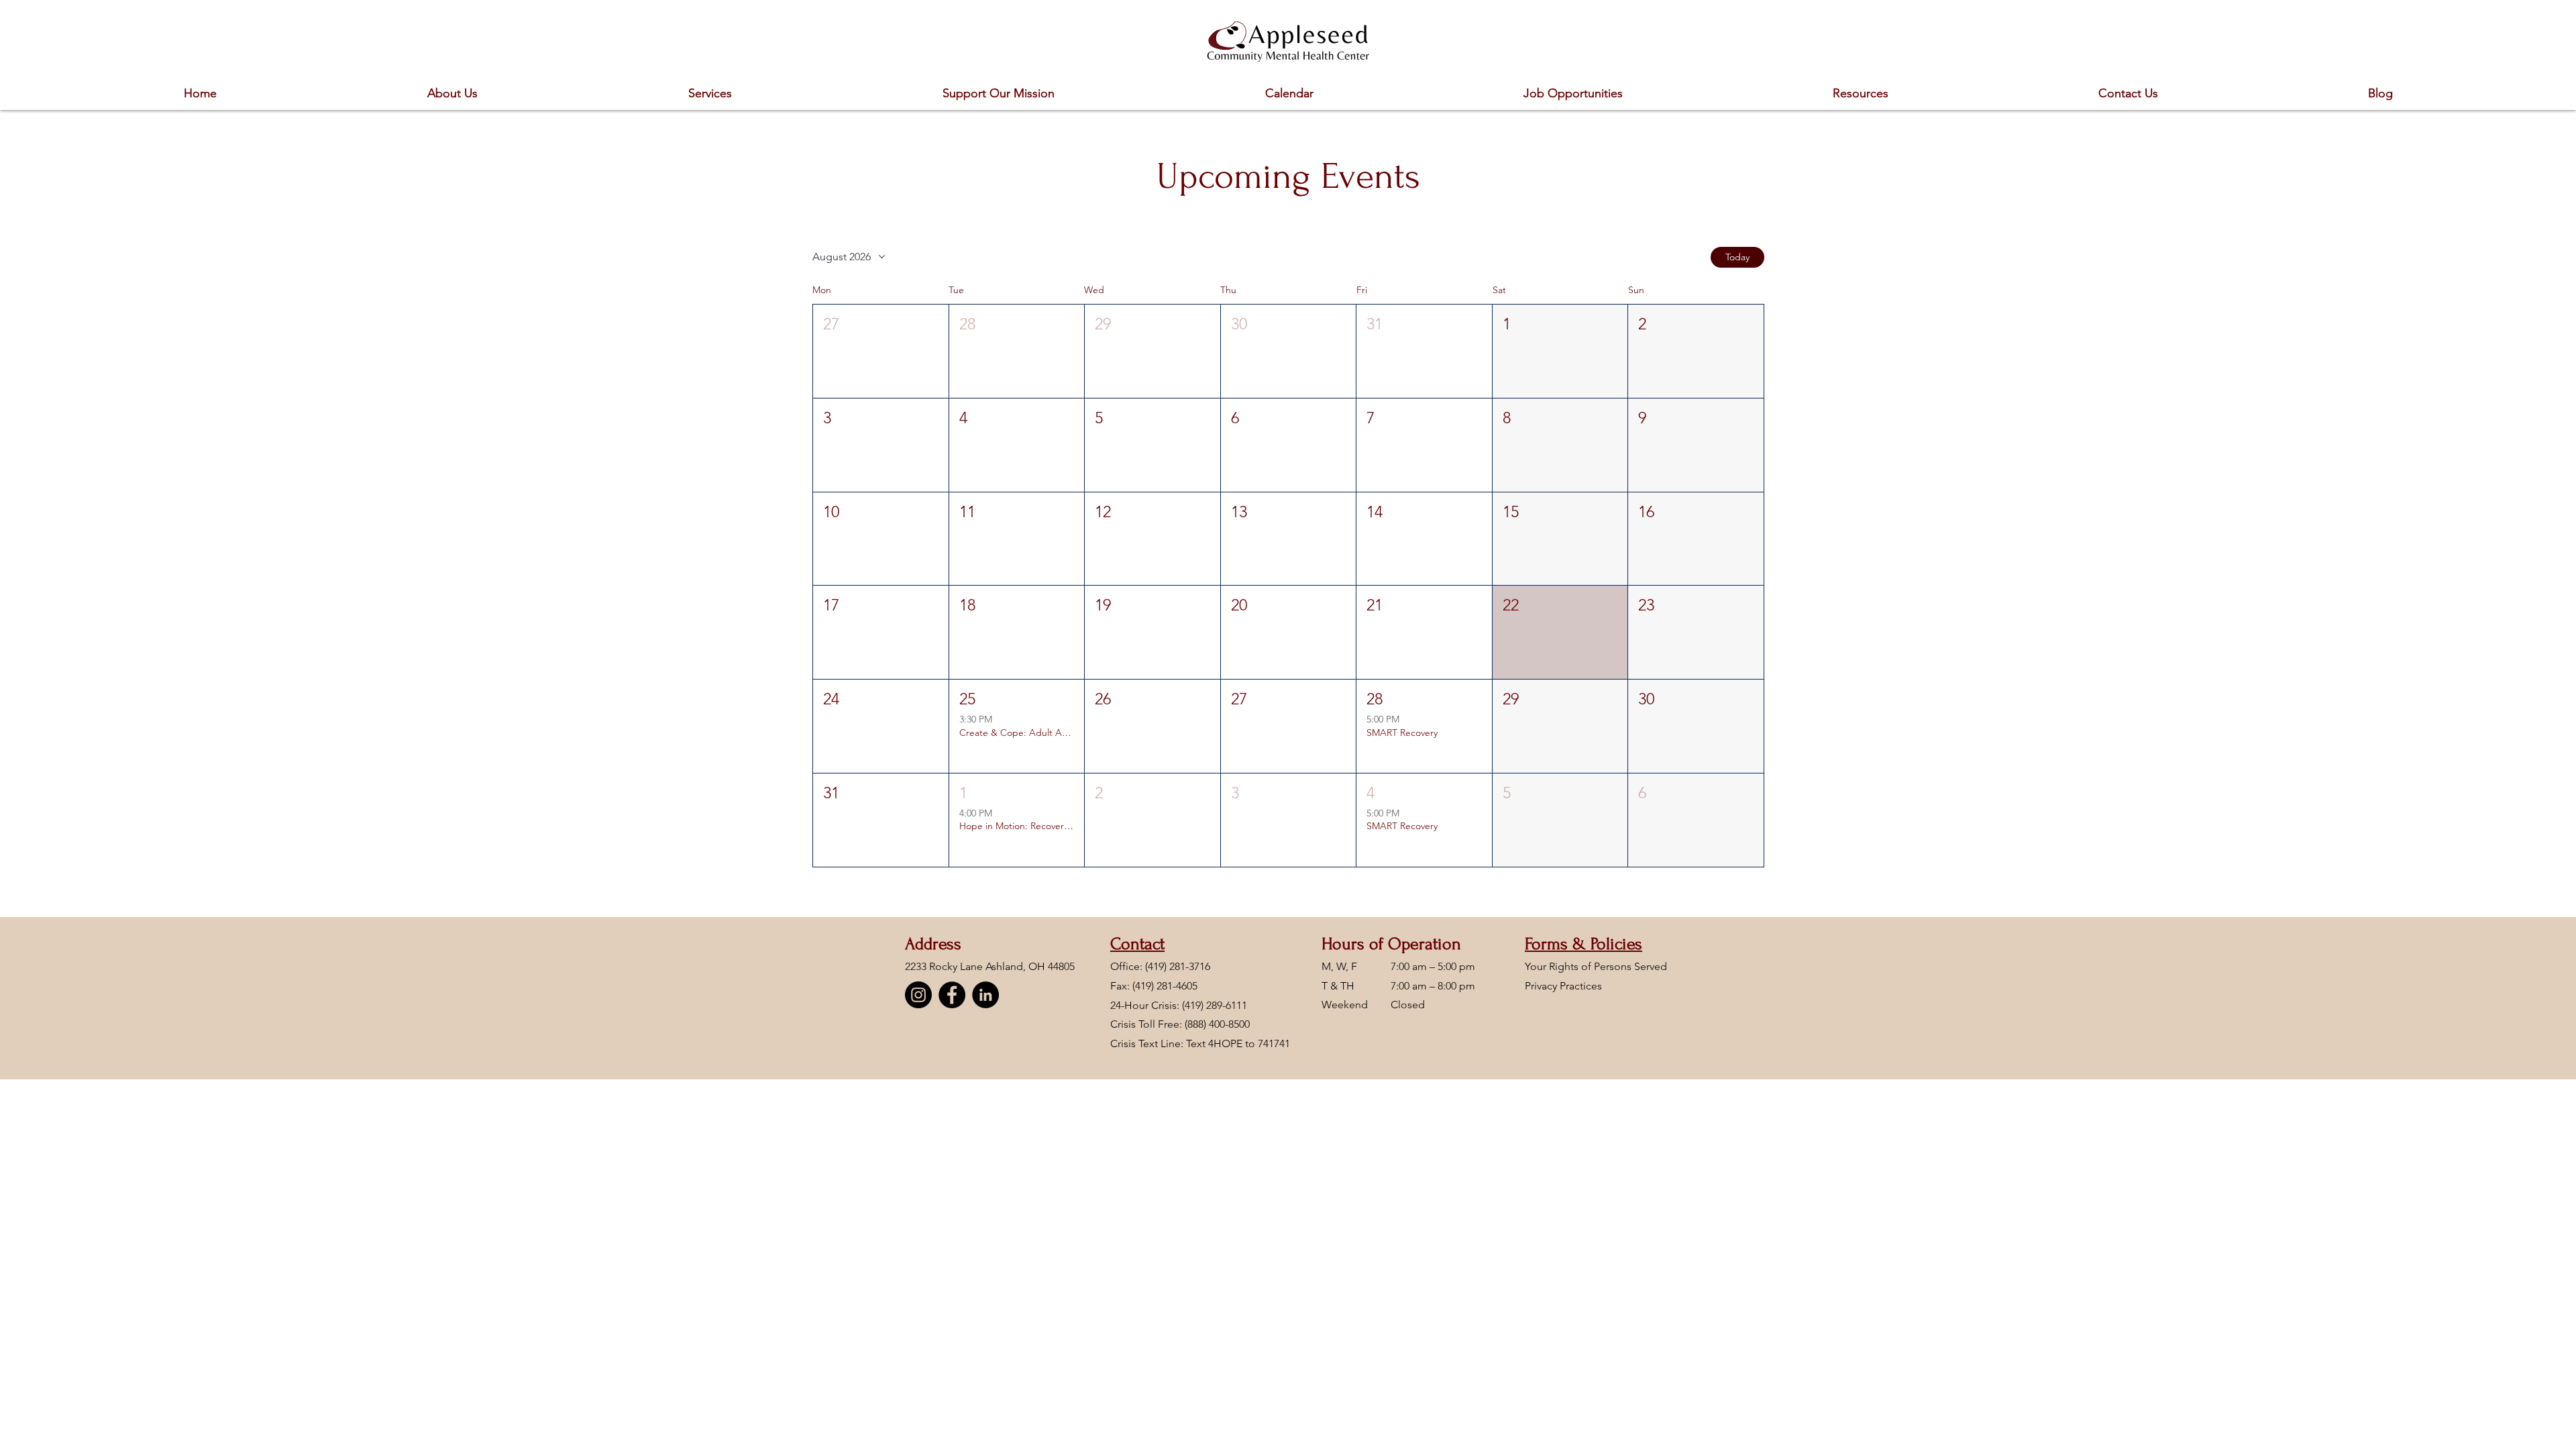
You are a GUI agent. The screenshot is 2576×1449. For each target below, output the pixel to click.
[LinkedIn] (985, 995)
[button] (881, 351)
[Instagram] (918, 995)
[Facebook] (952, 995)
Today (1737, 257)
